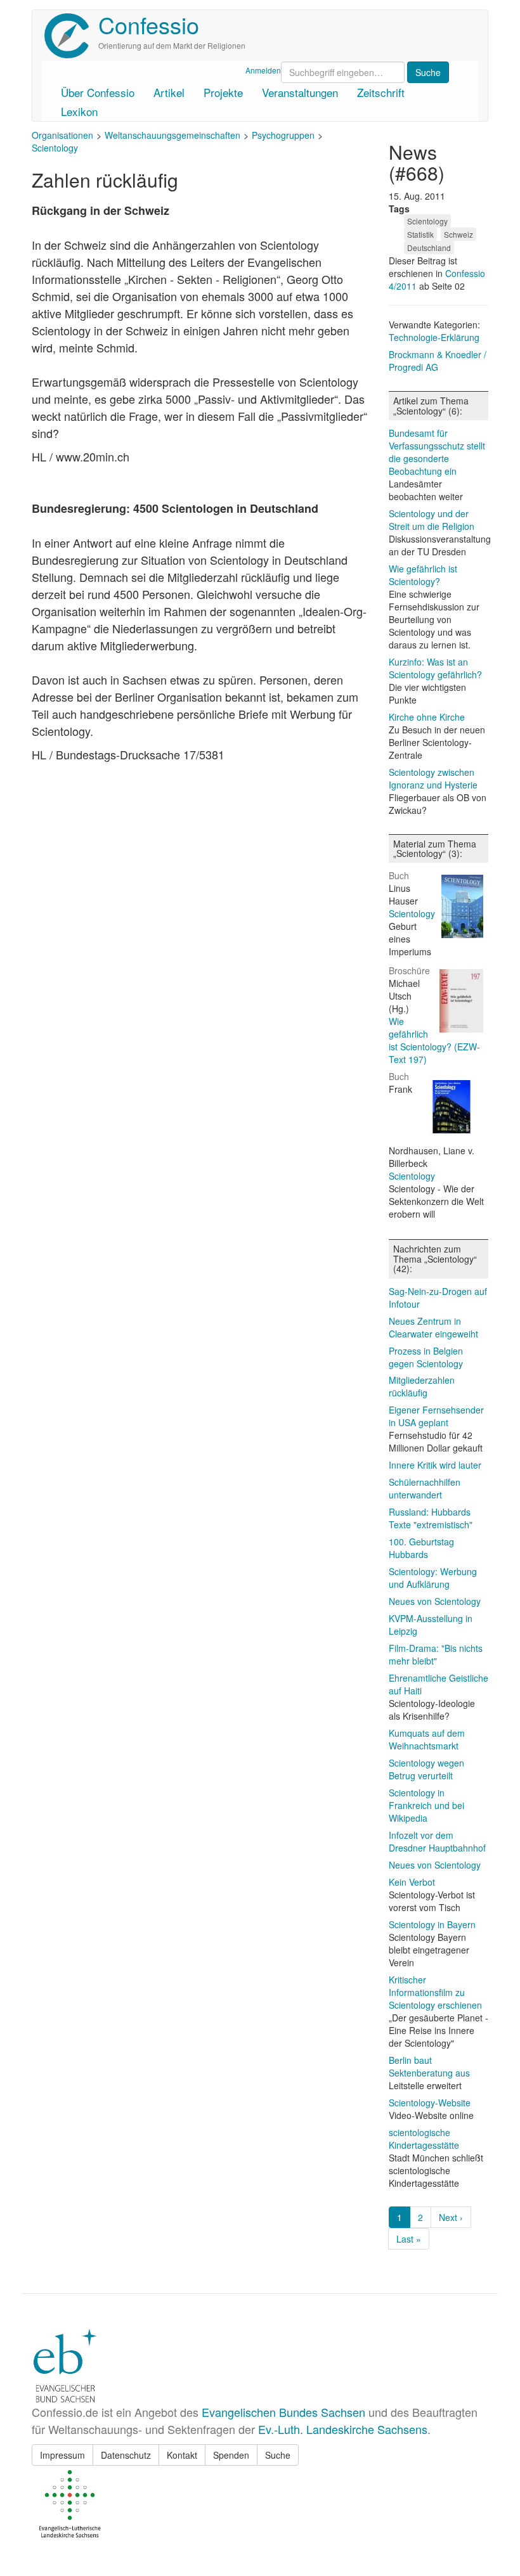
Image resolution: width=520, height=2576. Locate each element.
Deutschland (429, 248)
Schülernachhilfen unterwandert (425, 1488)
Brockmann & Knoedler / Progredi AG (438, 361)
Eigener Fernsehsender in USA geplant (436, 1416)
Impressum (62, 2455)
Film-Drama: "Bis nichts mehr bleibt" (436, 1654)
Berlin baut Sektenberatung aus (429, 2066)
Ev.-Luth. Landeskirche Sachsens (343, 2429)
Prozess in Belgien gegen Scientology (426, 1357)
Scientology (55, 148)
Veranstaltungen (300, 92)
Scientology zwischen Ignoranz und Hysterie (433, 778)
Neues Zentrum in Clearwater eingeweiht (433, 1327)
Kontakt (182, 2455)
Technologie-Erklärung (434, 337)
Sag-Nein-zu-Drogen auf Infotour (438, 1298)
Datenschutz (126, 2455)
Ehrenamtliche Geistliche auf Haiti (439, 1684)
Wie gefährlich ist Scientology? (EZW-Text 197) (434, 1040)
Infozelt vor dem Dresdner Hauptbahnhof (437, 1841)
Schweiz (458, 234)
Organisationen (62, 135)
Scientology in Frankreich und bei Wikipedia (426, 1805)
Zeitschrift (381, 92)
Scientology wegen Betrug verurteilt (426, 1769)
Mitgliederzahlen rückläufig (422, 1386)
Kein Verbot (412, 1882)
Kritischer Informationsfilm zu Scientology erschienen (435, 1992)
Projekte (223, 92)
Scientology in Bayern (432, 1924)
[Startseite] (71, 36)
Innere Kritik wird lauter (435, 1465)
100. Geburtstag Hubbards (421, 1548)
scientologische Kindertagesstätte (424, 2139)
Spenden (231, 2455)
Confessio (149, 24)
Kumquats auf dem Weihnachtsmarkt (427, 1739)
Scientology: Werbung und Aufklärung (433, 1578)
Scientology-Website (430, 2103)
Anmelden (263, 70)
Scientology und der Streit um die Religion (432, 520)
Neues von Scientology (435, 1601)
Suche (278, 2455)
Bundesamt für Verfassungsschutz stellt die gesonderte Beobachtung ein (437, 452)
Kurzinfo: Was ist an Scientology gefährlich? (435, 668)
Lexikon (79, 111)
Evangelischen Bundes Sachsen (283, 2412)
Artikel (169, 92)
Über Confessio (98, 92)
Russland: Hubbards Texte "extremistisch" (431, 1518)
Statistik (420, 234)
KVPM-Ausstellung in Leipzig (431, 1625)
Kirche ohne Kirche (427, 717)
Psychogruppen (283, 135)
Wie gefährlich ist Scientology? (423, 575)
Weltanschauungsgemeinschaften (172, 135)
